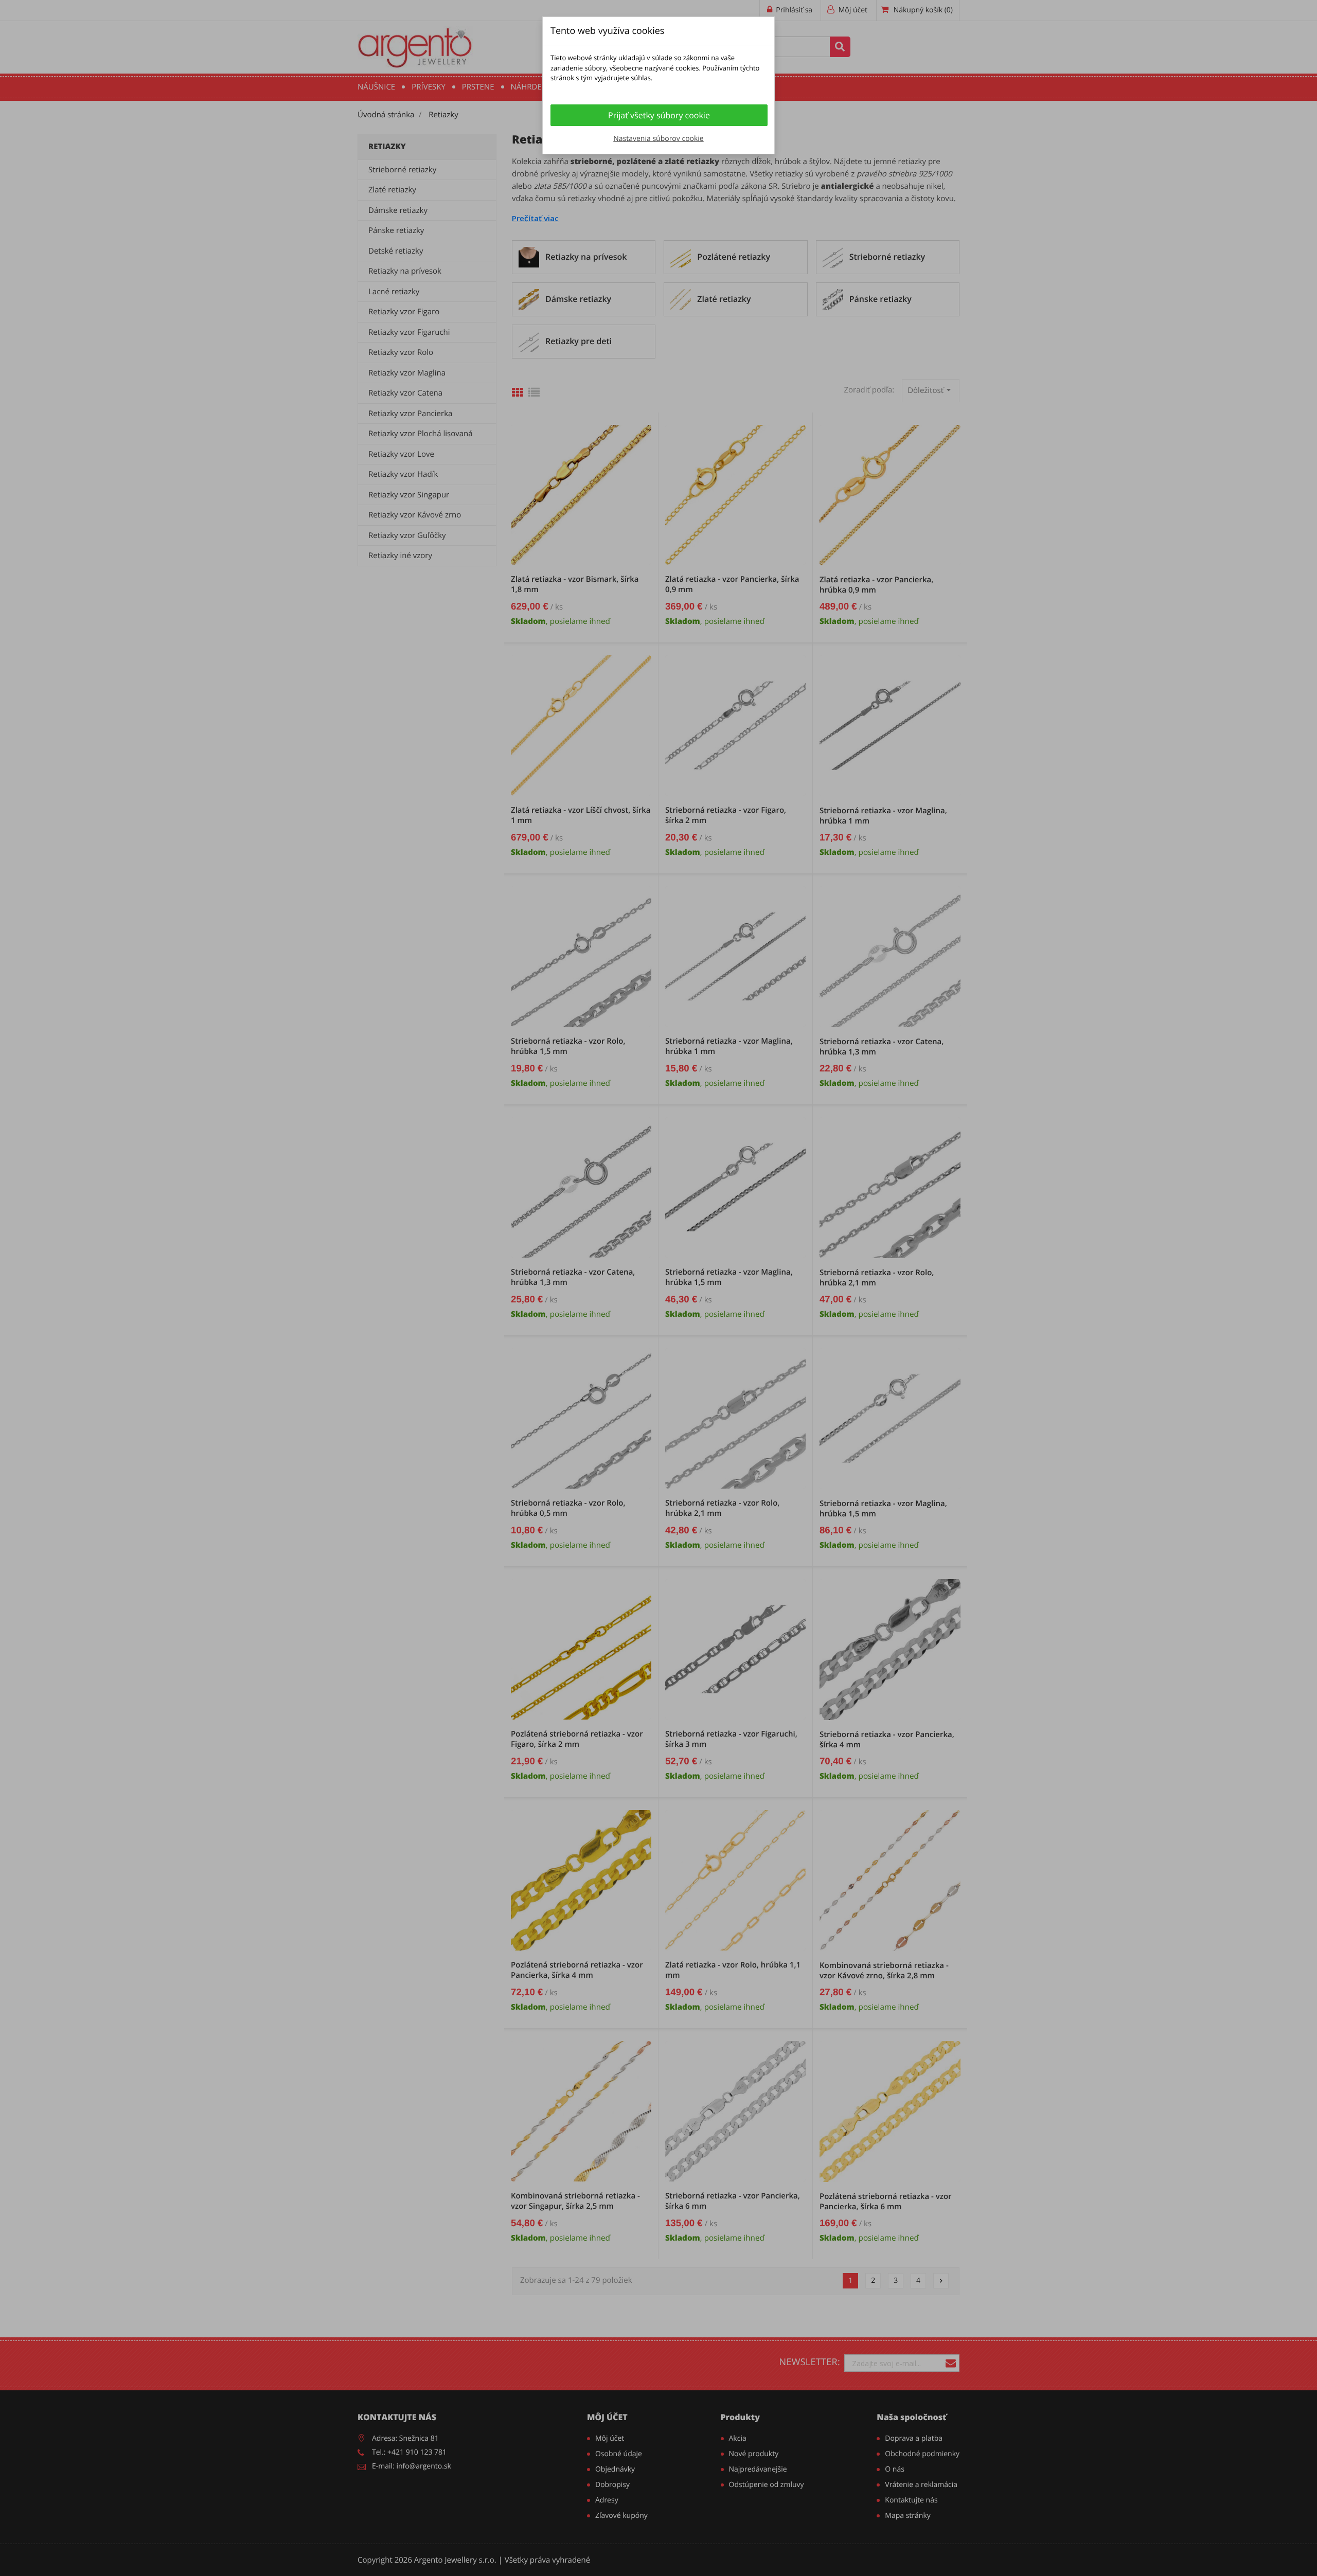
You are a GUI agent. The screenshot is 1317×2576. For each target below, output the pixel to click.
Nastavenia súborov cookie (658, 139)
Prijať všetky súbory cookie (659, 115)
